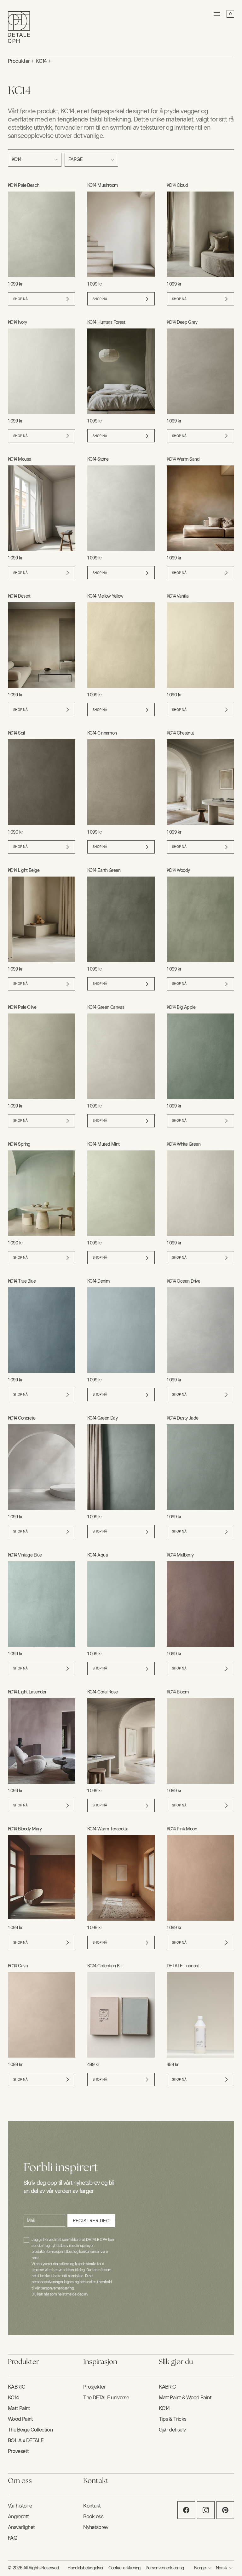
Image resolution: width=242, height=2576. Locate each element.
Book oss (93, 2517)
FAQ (13, 2538)
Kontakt (92, 2506)
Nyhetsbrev (96, 2527)
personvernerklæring (57, 2288)
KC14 (41, 61)
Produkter (19, 61)
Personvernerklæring (165, 2568)
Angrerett (18, 2517)
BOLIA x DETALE (26, 2440)
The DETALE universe (106, 2398)
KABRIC (17, 2387)
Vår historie (20, 2506)
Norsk (221, 2568)
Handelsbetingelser (85, 2568)
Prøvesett (18, 2451)
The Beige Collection (30, 2430)
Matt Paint (19, 2408)
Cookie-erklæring (125, 2568)
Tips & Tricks (173, 2419)
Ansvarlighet (21, 2527)
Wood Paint (20, 2419)
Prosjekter (94, 2387)
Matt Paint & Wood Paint (185, 2398)
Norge (200, 2568)
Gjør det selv (172, 2430)
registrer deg (91, 2221)
